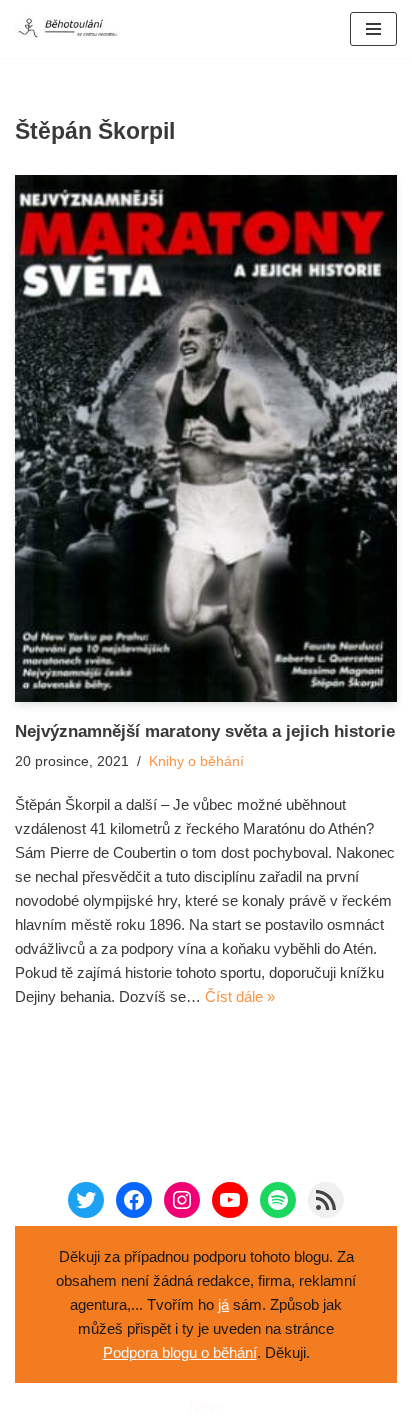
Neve (206, 1406)
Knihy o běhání (196, 761)
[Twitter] (86, 1200)
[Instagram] (182, 1200)
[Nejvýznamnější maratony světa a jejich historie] (206, 438)
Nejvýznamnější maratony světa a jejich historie (205, 731)
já (223, 1304)
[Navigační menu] (373, 29)
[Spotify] (278, 1200)
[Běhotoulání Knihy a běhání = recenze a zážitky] (75, 29)
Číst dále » (240, 996)
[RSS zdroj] (326, 1200)
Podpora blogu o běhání (180, 1352)
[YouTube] (230, 1200)
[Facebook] (134, 1200)
